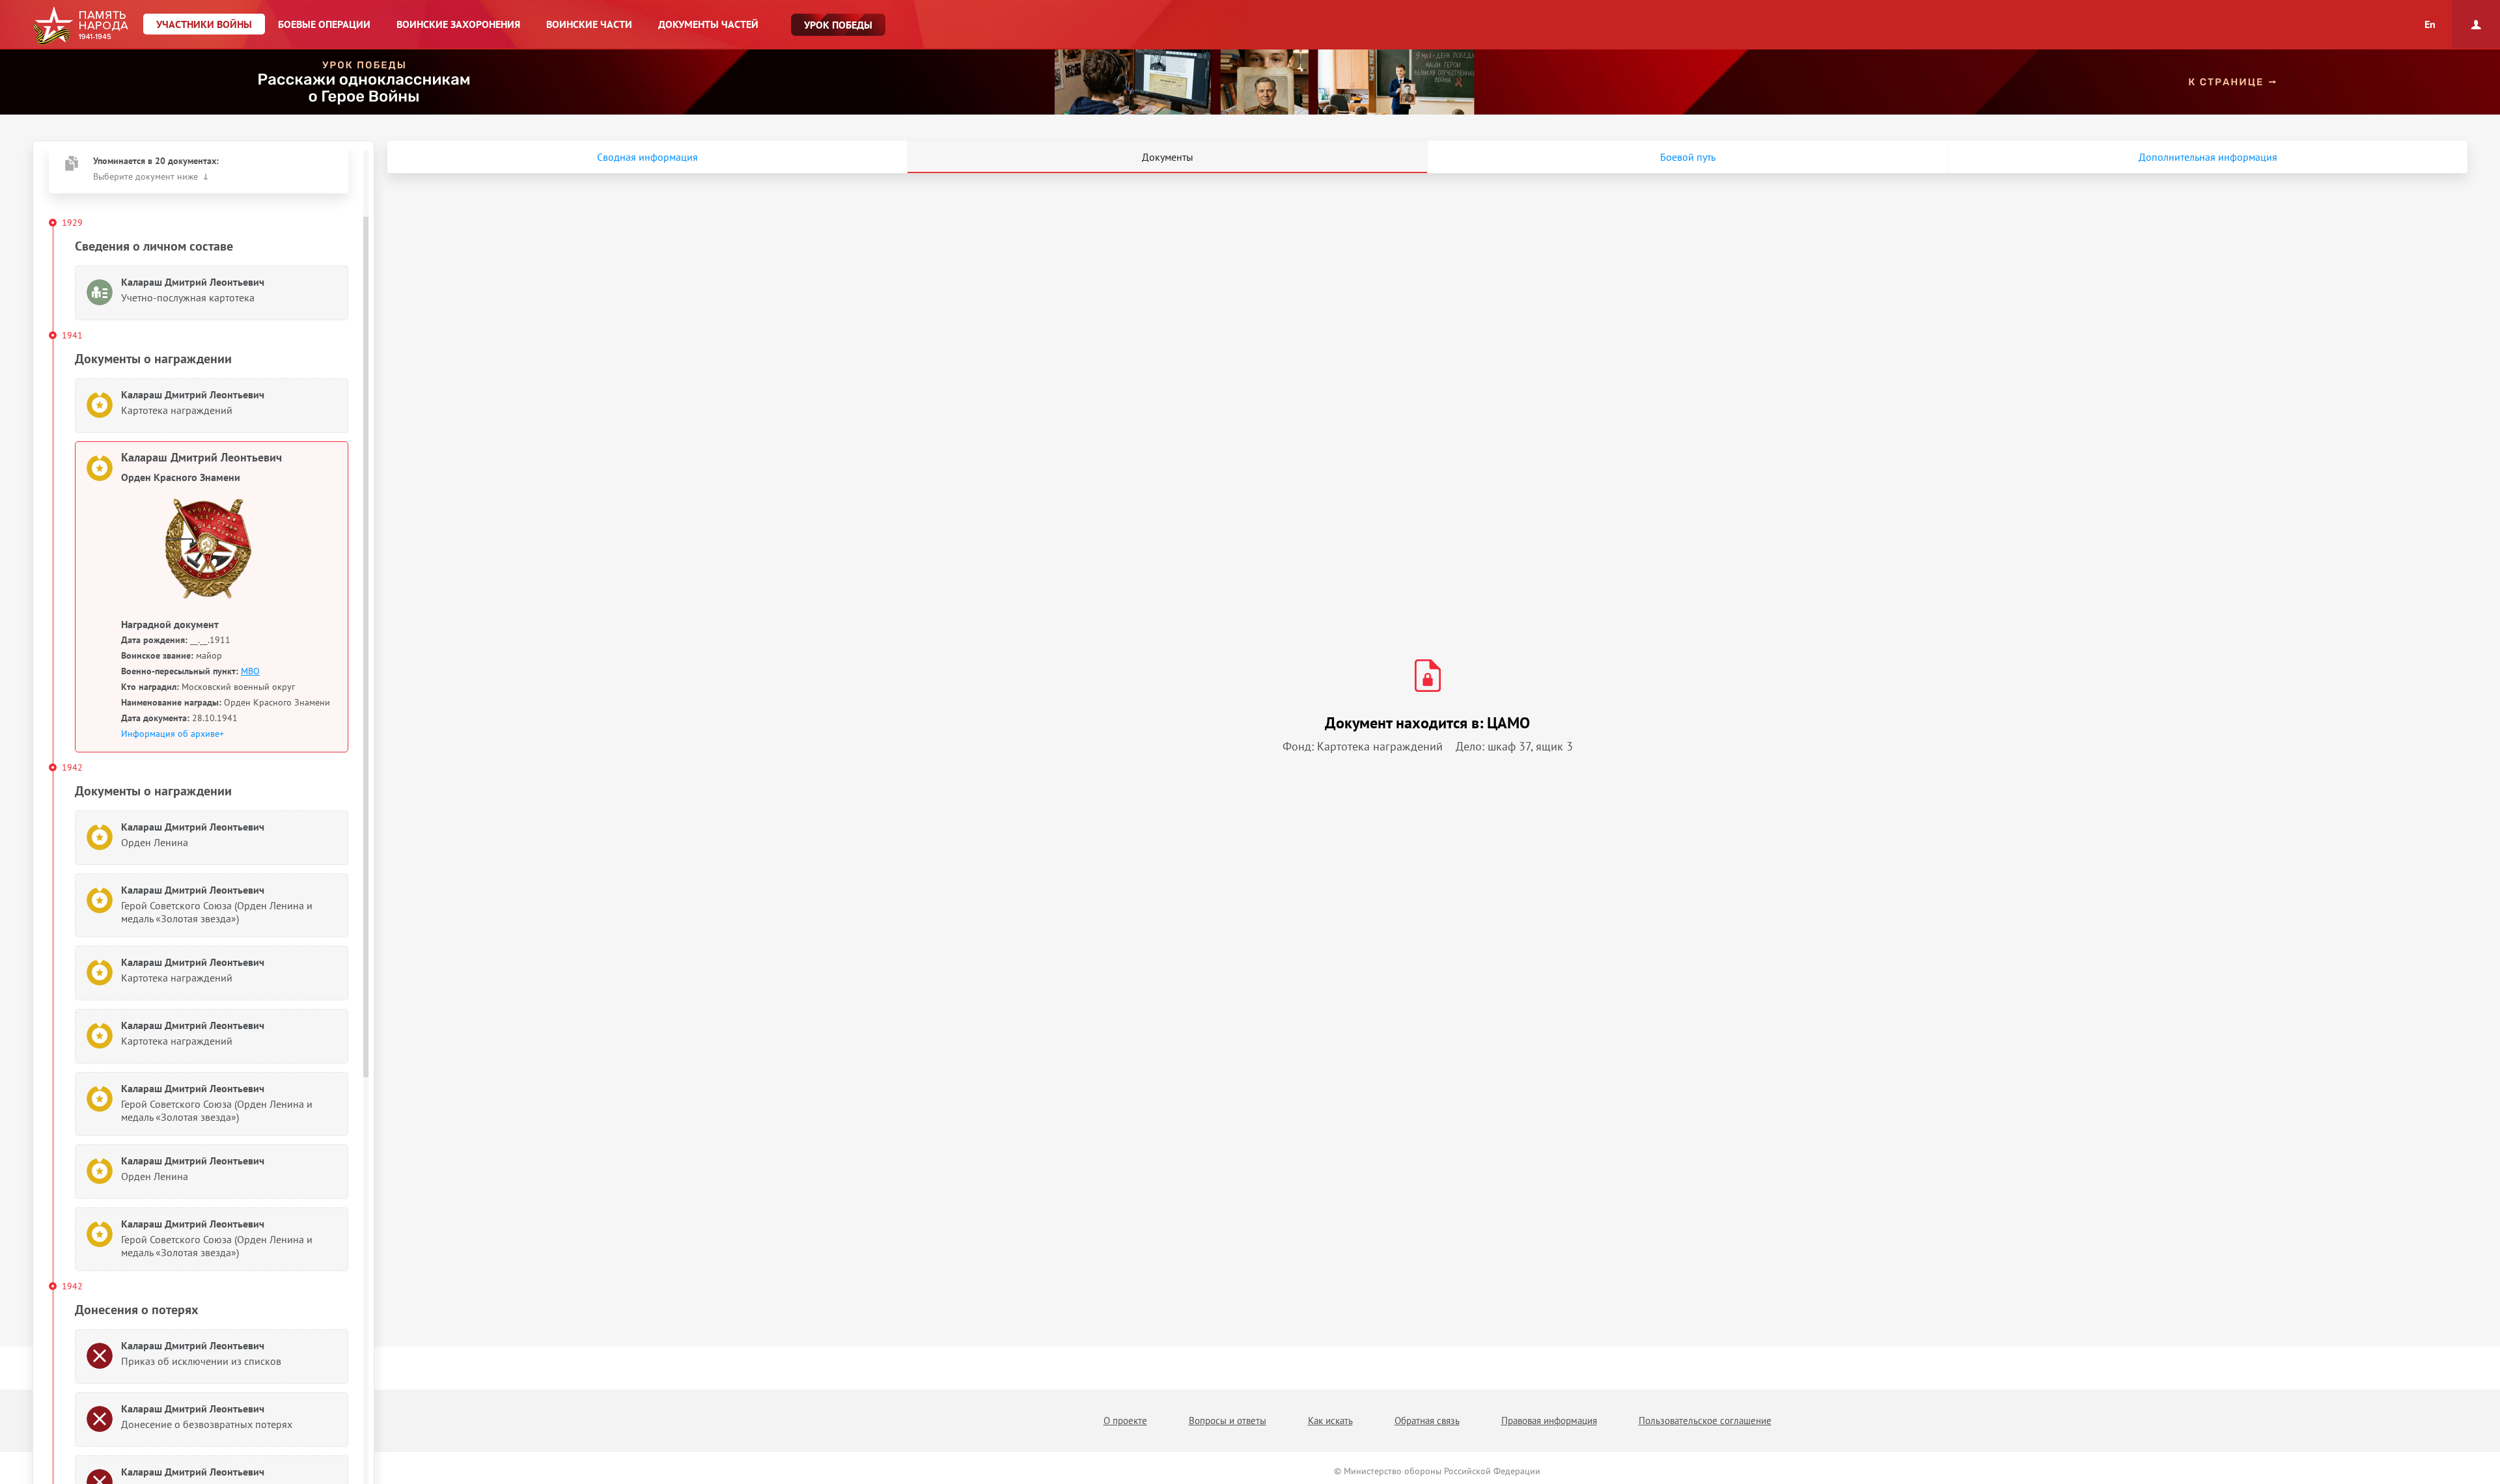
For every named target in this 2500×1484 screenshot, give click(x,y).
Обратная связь (1427, 1421)
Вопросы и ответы (1228, 1421)
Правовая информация (1549, 1421)
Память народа (80, 26)
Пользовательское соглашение (1705, 1421)
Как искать (1330, 1421)
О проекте (1125, 1421)
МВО (250, 671)
